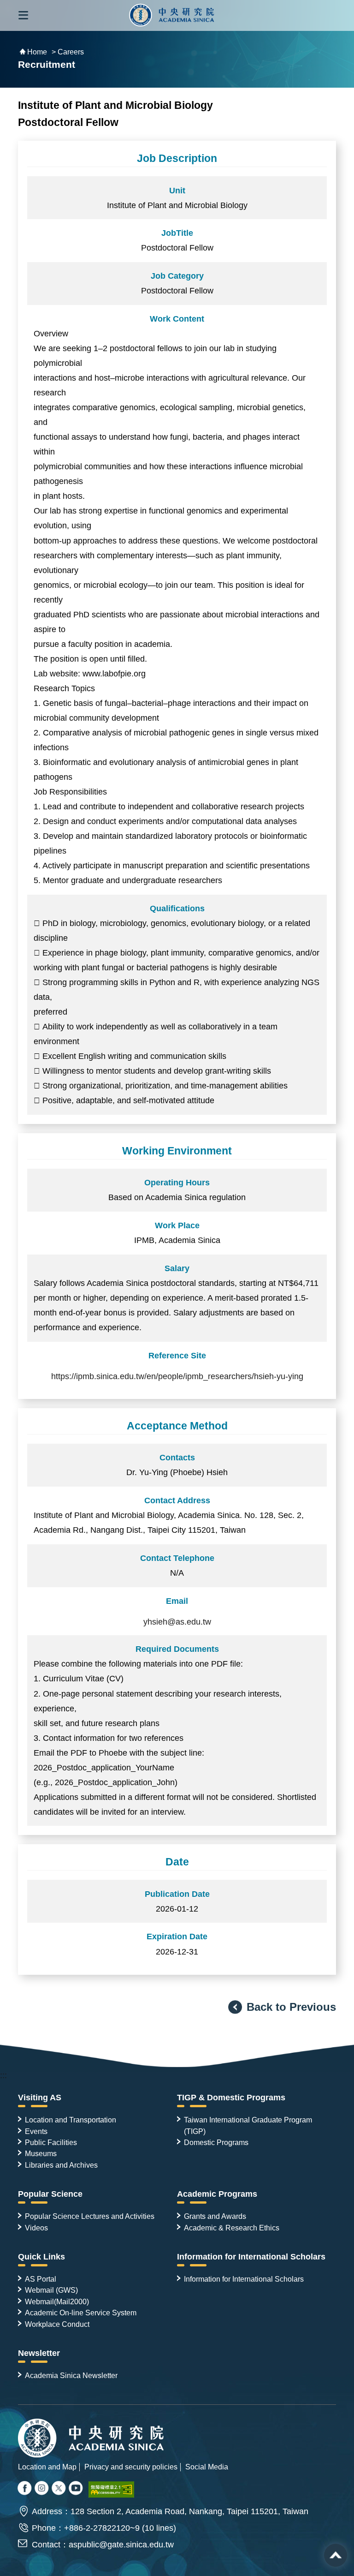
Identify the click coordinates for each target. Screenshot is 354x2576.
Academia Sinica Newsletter (71, 2375)
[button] (23, 15)
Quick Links (41, 2257)
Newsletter (39, 2353)
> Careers (68, 52)
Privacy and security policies (131, 2467)
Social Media (207, 2467)
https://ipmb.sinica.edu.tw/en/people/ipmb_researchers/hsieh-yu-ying (177, 1376)
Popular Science (50, 2194)
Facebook (25, 2489)
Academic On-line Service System (81, 2313)
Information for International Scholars (251, 2257)
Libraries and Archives (61, 2165)
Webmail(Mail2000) (57, 2301)
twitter (42, 2489)
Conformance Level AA (112, 2489)
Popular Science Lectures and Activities (90, 2216)
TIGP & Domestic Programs (231, 2098)
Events (36, 2131)
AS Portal (41, 2279)
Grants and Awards (215, 2216)
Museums (41, 2153)
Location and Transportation (71, 2120)
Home (37, 52)
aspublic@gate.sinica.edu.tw (121, 2545)
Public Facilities (51, 2142)
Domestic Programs (216, 2142)
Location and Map (47, 2467)
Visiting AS (40, 2098)
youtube (77, 2489)
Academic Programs (217, 2194)
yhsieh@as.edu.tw (177, 1622)
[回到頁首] (336, 2555)
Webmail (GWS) (51, 2290)
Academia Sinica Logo (172, 15)
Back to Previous (291, 2007)
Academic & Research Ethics (232, 2228)
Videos (36, 2228)
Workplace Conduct (57, 2324)
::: (3, 2075)
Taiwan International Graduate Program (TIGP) (248, 2125)
